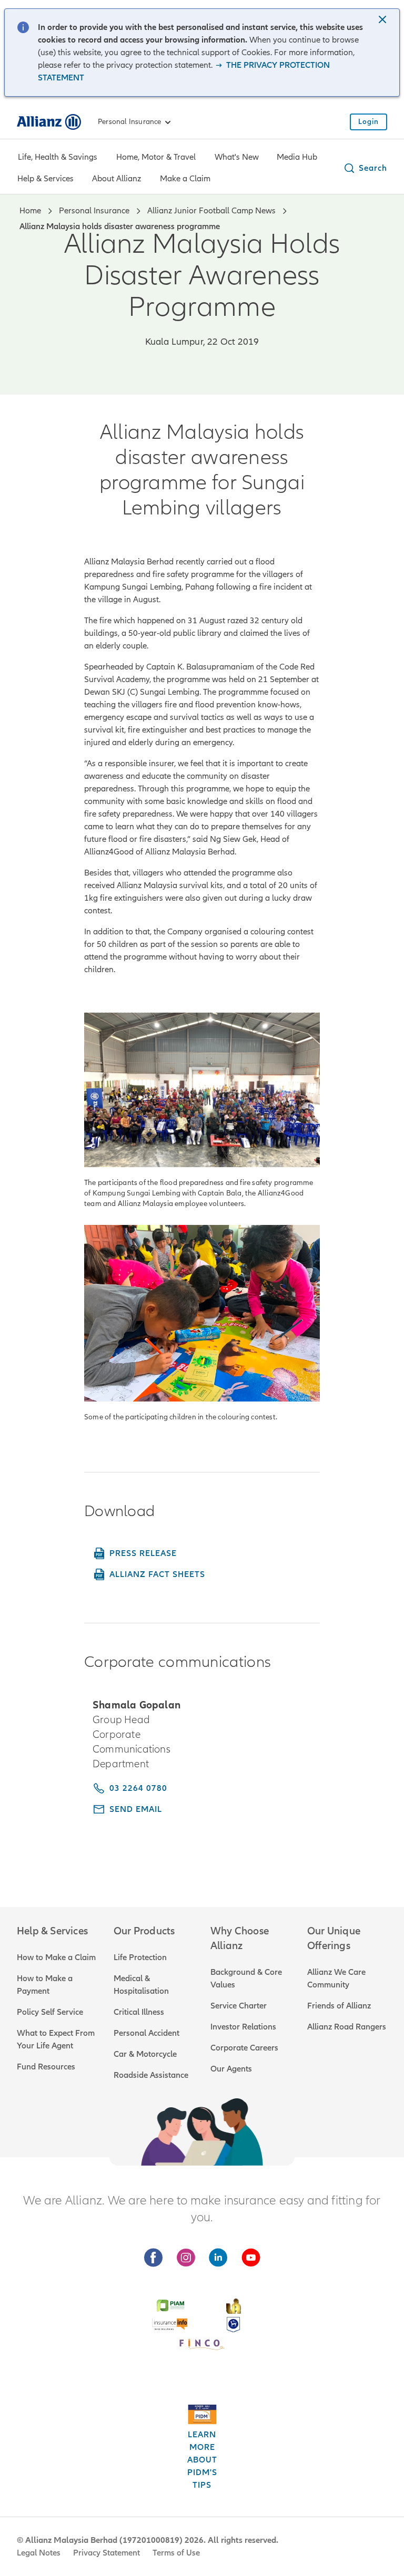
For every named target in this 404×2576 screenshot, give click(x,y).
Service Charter (239, 2006)
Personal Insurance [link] (130, 122)
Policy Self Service (50, 2012)
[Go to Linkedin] (218, 2258)
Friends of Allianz (339, 2006)
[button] (383, 20)
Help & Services (46, 179)
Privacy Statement (107, 2553)
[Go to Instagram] (186, 2258)
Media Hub (297, 157)
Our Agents (231, 2069)
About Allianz (117, 179)
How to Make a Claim (56, 1957)
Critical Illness (139, 2012)
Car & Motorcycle (145, 2054)
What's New (237, 157)
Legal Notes (39, 2553)
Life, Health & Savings (58, 157)
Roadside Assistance (151, 2075)
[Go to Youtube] (251, 2258)
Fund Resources (46, 2067)
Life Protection (140, 1957)
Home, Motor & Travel (156, 157)
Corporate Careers (244, 2048)
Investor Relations (243, 2027)
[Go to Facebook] (153, 2258)
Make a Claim (185, 179)
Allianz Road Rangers (347, 2027)
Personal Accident (147, 2033)
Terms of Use (176, 2553)
